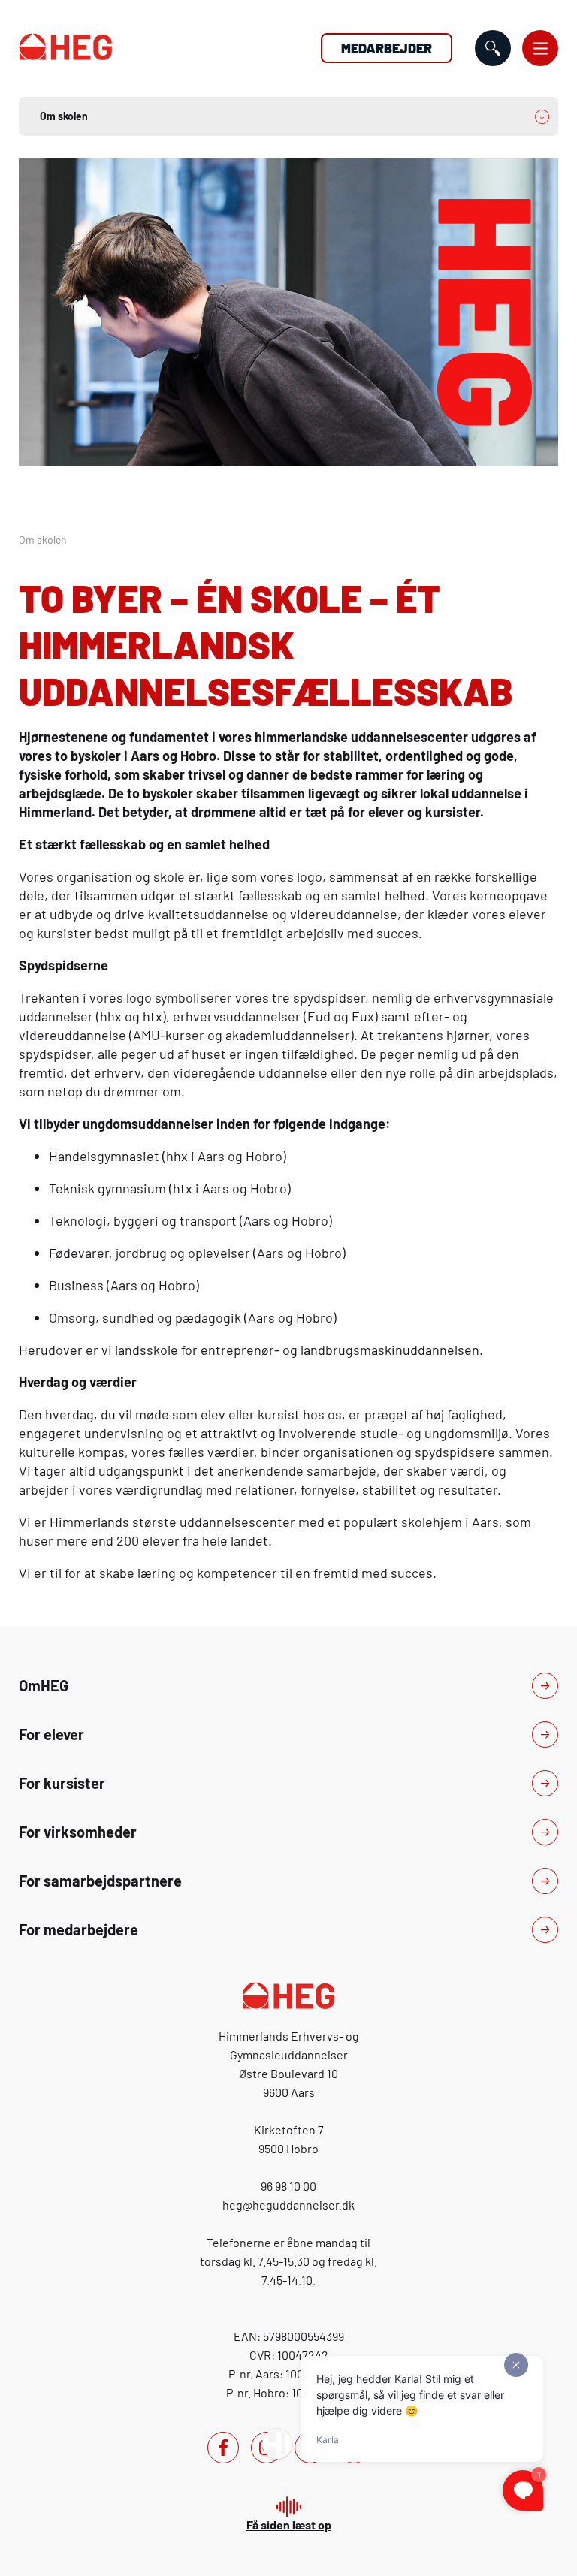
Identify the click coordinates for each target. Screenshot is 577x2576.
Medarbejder (387, 48)
